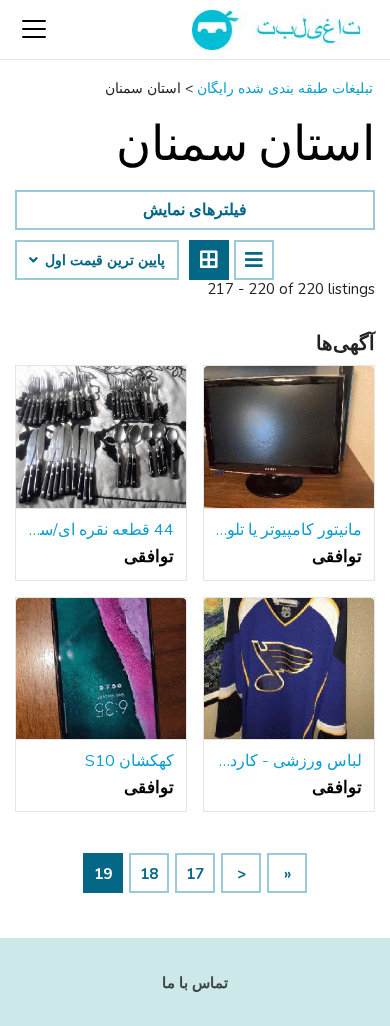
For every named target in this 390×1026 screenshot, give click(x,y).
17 (195, 874)
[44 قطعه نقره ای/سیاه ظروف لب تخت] (101, 437)
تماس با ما (195, 983)
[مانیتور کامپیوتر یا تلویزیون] (289, 437)
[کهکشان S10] (101, 669)
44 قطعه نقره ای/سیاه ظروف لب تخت (101, 530)
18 (149, 874)
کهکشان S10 (129, 761)
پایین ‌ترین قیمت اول (103, 261)
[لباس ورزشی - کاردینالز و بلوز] (289, 669)
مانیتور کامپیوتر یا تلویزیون (289, 530)
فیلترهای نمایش (195, 210)
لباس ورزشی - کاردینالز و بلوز (289, 761)
